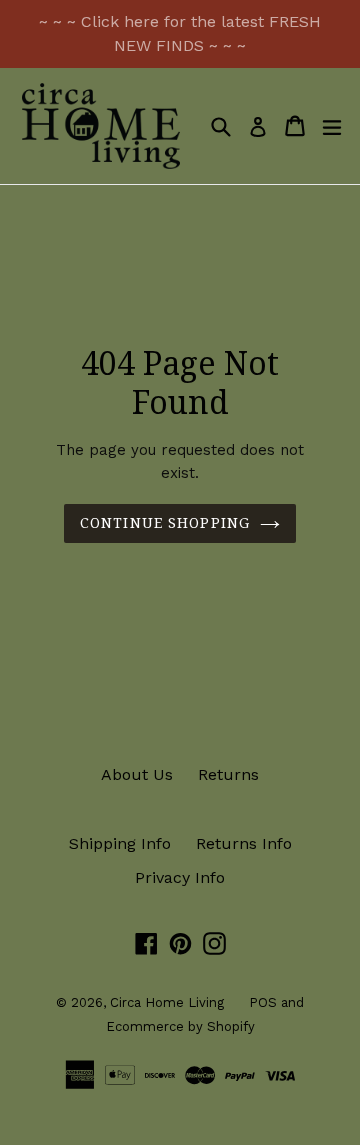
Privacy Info (180, 877)
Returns (228, 774)
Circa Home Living (167, 1002)
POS (263, 1002)
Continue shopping (165, 523)
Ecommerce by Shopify (180, 1026)
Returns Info (244, 843)
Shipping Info (120, 843)
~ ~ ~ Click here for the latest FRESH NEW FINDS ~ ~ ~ (180, 33)
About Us (137, 774)
